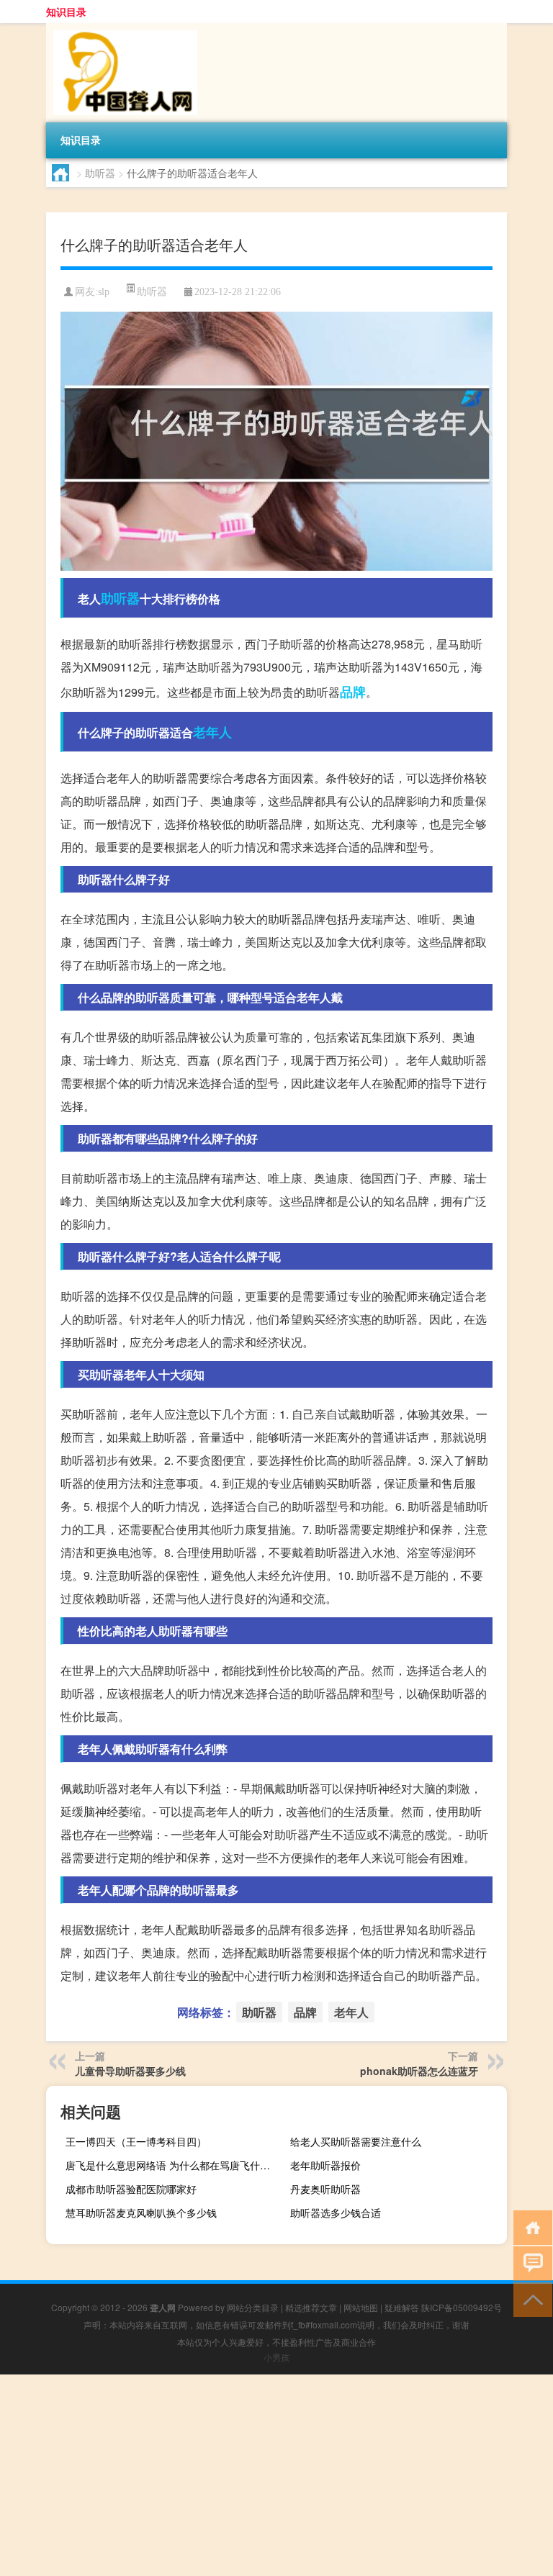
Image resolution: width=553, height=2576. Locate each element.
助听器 (100, 173)
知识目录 (66, 12)
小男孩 (276, 2357)
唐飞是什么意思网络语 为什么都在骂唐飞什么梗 (172, 2165)
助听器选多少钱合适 (336, 2213)
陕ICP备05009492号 (462, 2307)
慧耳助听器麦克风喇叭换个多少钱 (141, 2213)
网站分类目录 (253, 2307)
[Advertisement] (276, 2475)
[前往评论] (530, 2263)
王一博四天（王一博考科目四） (136, 2141)
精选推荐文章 (311, 2307)
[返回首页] (530, 2227)
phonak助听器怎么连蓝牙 (419, 2071)
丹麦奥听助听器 (325, 2189)
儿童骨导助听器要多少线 (130, 2071)
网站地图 (361, 2307)
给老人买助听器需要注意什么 (356, 2141)
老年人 (212, 732)
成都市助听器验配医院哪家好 (131, 2189)
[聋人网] (122, 28)
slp (104, 292)
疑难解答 (402, 2307)
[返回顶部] (530, 2299)
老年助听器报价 (325, 2165)
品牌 (353, 692)
